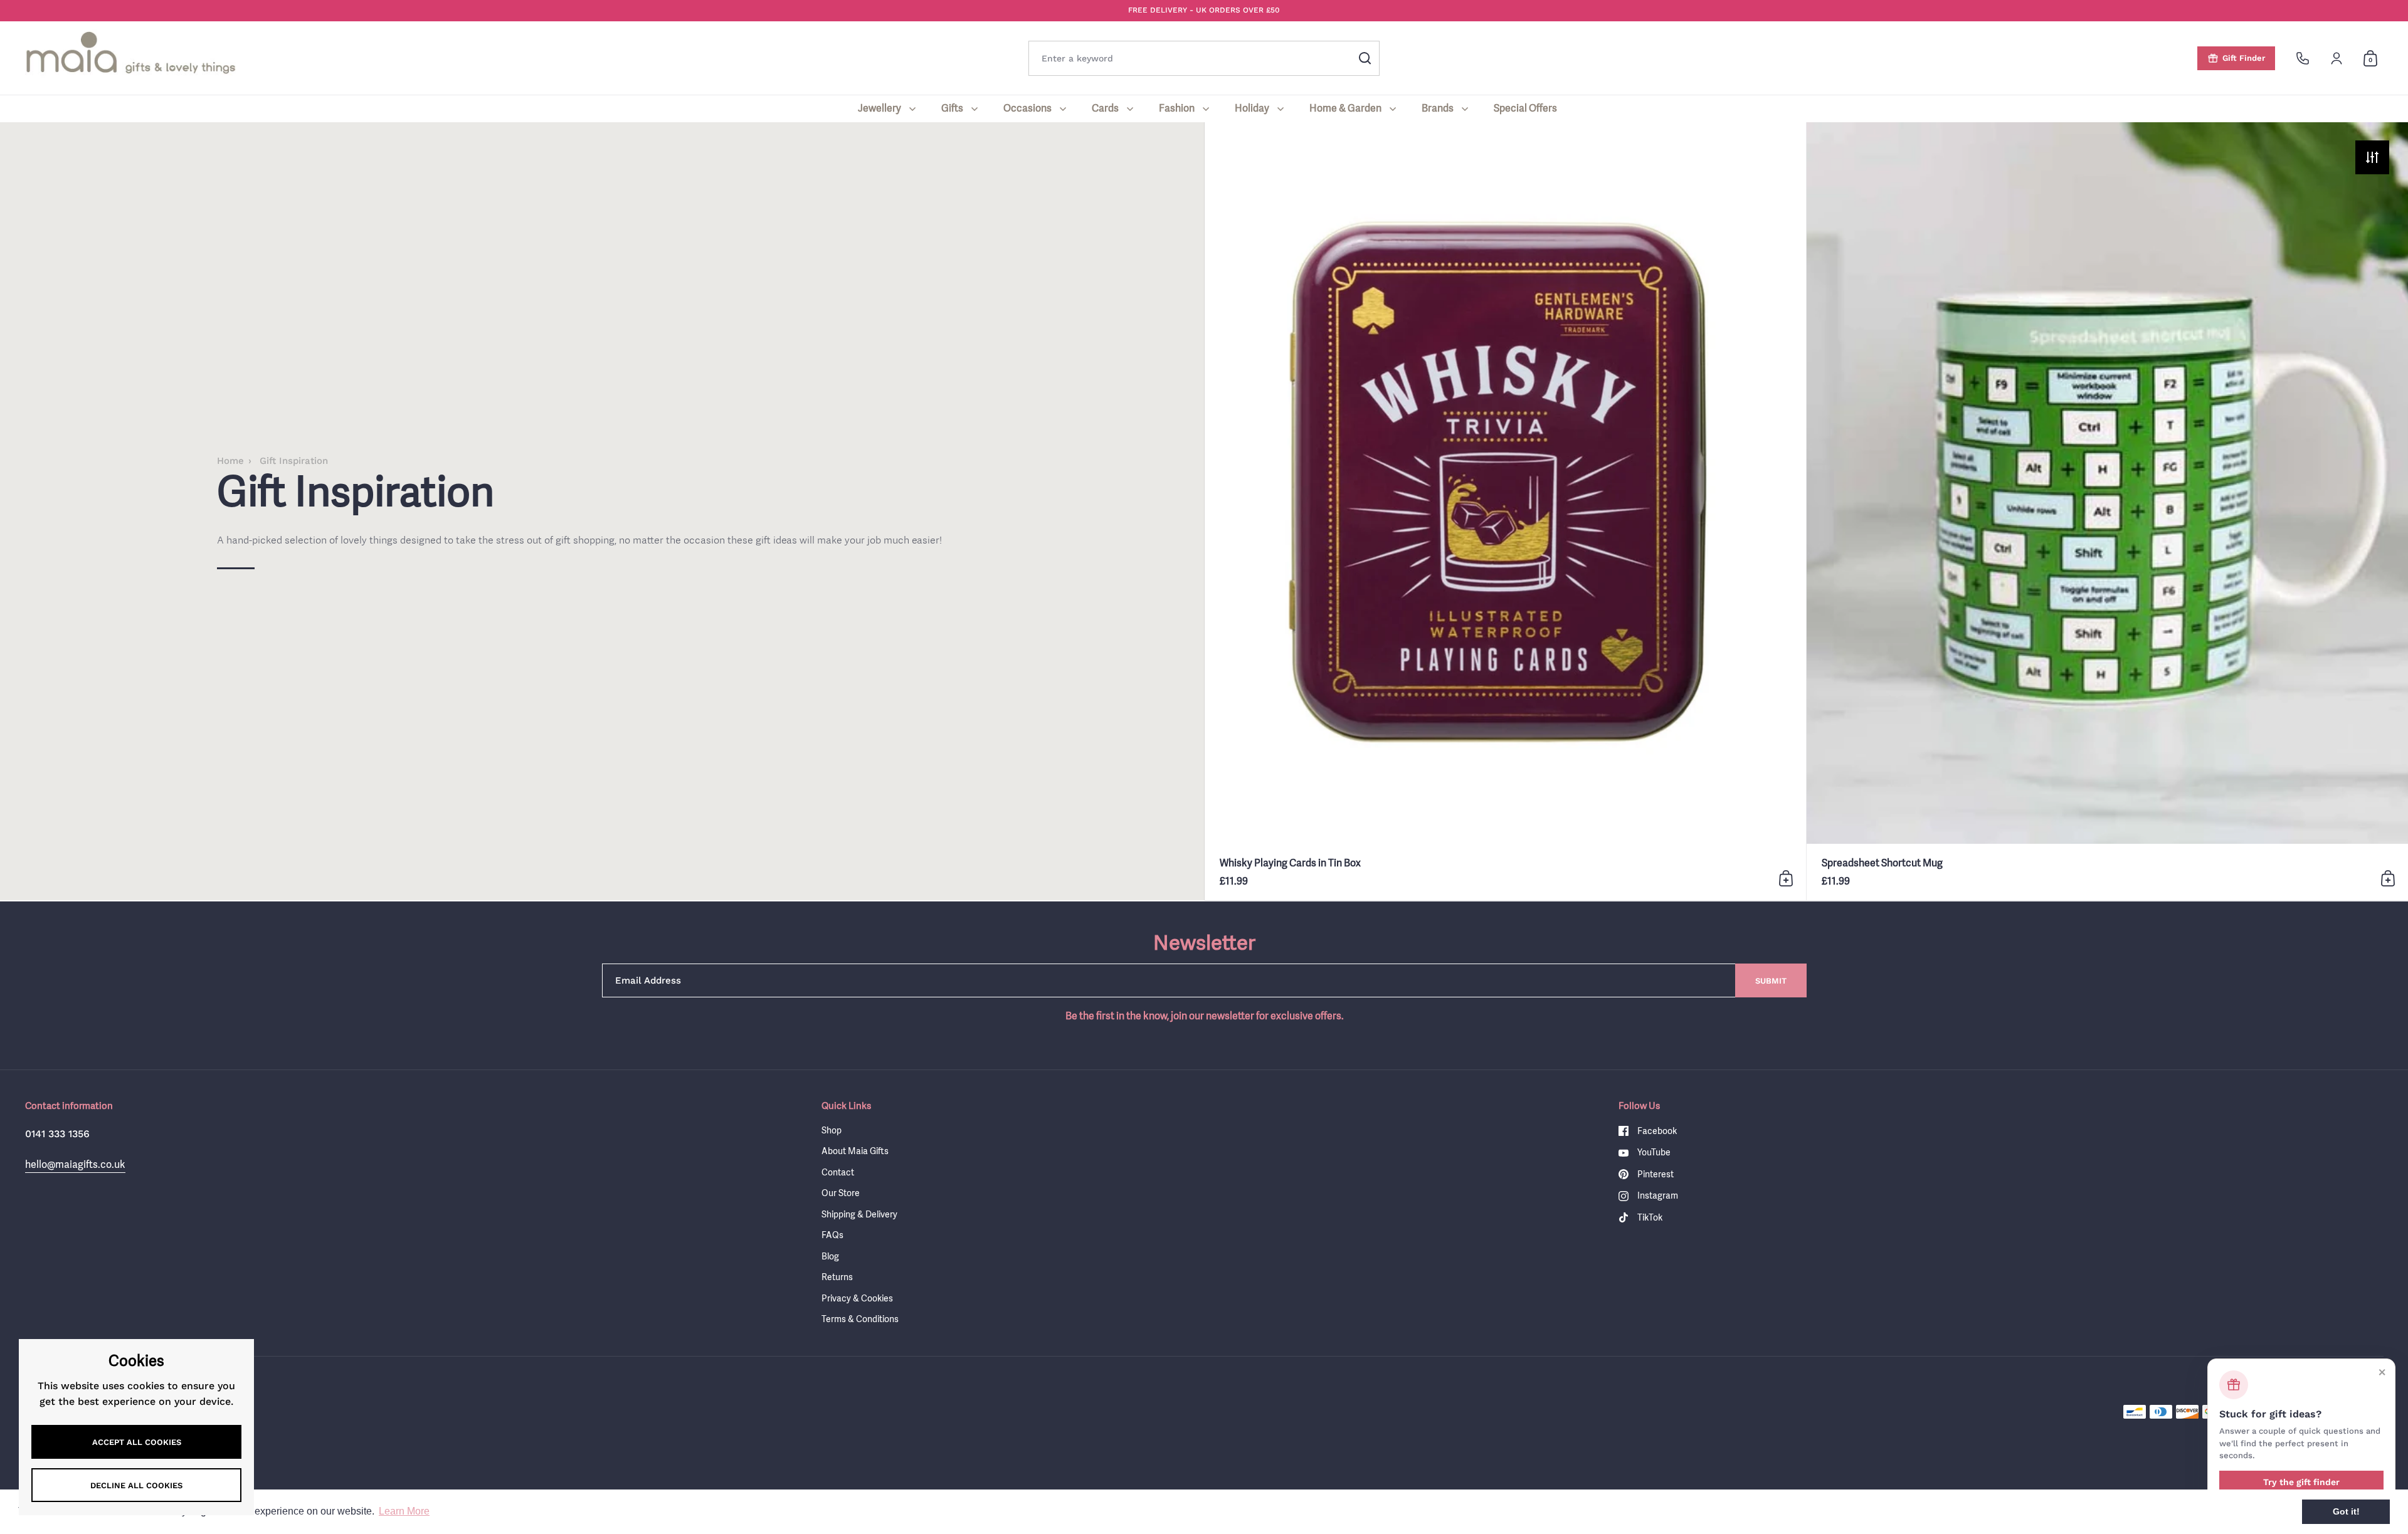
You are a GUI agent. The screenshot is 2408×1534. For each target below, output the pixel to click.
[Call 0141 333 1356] (2303, 58)
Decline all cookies (136, 1485)
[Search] (1365, 58)
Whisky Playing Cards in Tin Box (1505, 511)
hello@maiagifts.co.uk (75, 1164)
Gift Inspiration (294, 461)
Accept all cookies (137, 1442)
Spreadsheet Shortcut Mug (2107, 511)
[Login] (2337, 58)
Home (230, 461)
